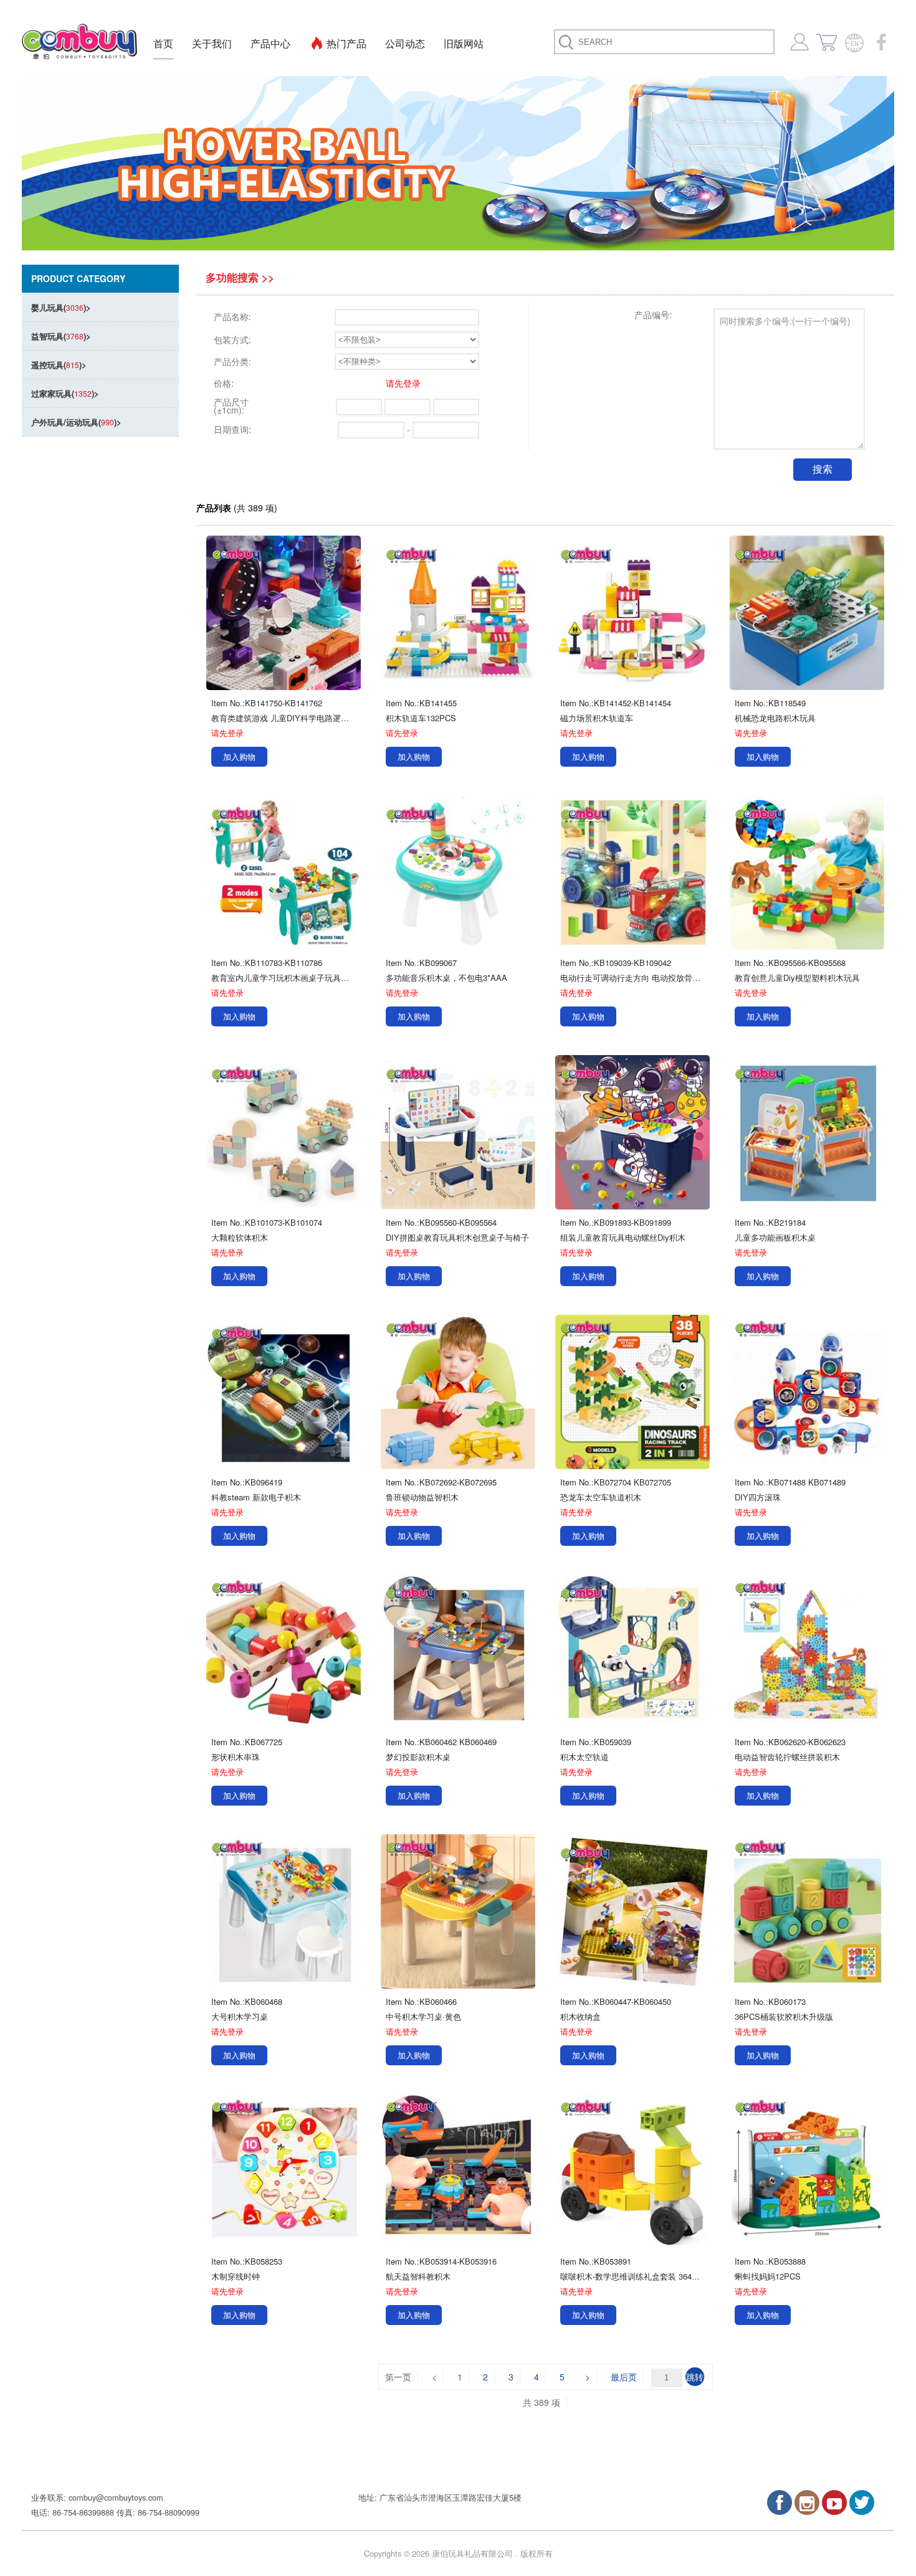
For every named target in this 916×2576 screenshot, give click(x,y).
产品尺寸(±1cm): (231, 406)
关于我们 (212, 43)
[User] (799, 42)
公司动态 (405, 43)
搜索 (823, 469)
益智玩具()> (61, 336)
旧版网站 (464, 43)
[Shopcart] (827, 42)
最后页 (624, 2377)
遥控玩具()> (59, 365)
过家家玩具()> (65, 393)
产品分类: (232, 361)
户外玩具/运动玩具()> (76, 422)
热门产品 (346, 43)
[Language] (854, 42)
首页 (163, 43)
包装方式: (232, 339)
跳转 (695, 2377)
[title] (780, 2503)
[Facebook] (882, 42)
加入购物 (239, 756)
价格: (224, 383)
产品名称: (232, 316)
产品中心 (270, 43)
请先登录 (403, 383)
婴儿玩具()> (61, 307)
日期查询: (232, 429)
